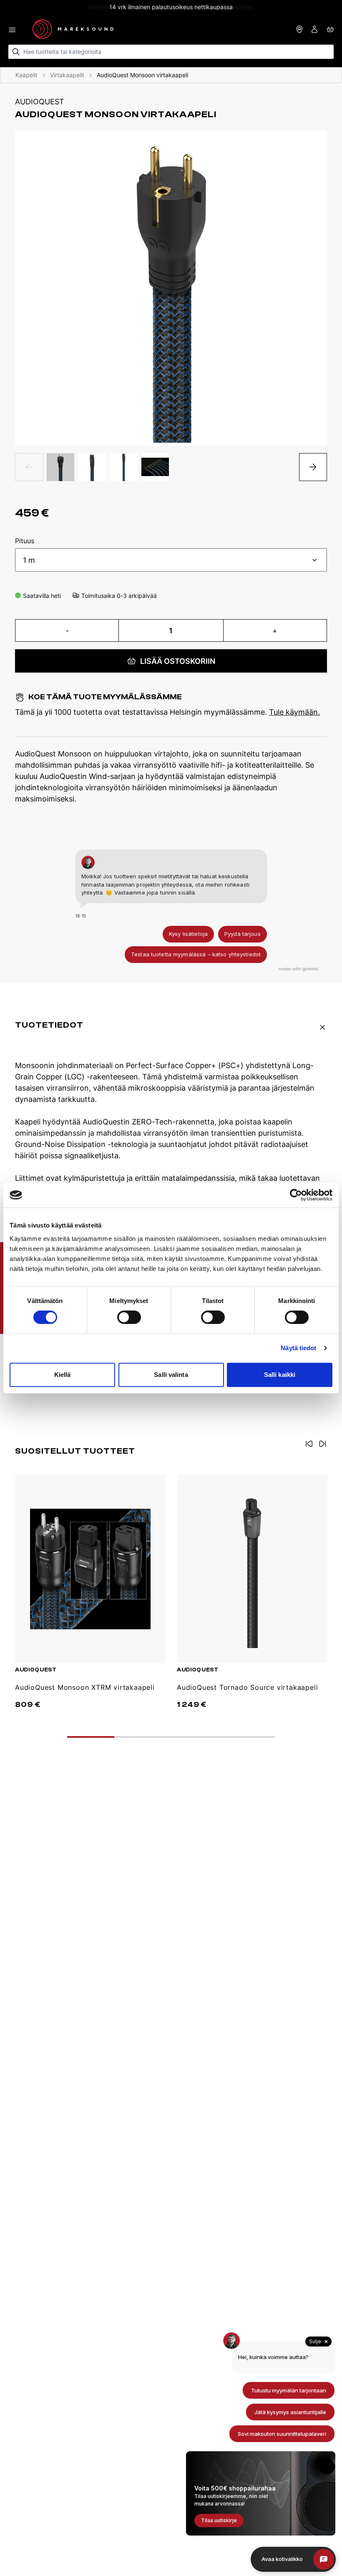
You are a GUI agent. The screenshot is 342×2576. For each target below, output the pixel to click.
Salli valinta (171, 1375)
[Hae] (16, 52)
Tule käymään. (294, 712)
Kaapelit (26, 75)
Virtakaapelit (67, 75)
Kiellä (63, 1375)
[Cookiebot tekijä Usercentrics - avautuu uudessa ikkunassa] (296, 1195)
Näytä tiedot (298, 1348)
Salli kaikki (280, 1375)
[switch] (129, 1317)
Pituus (25, 541)
